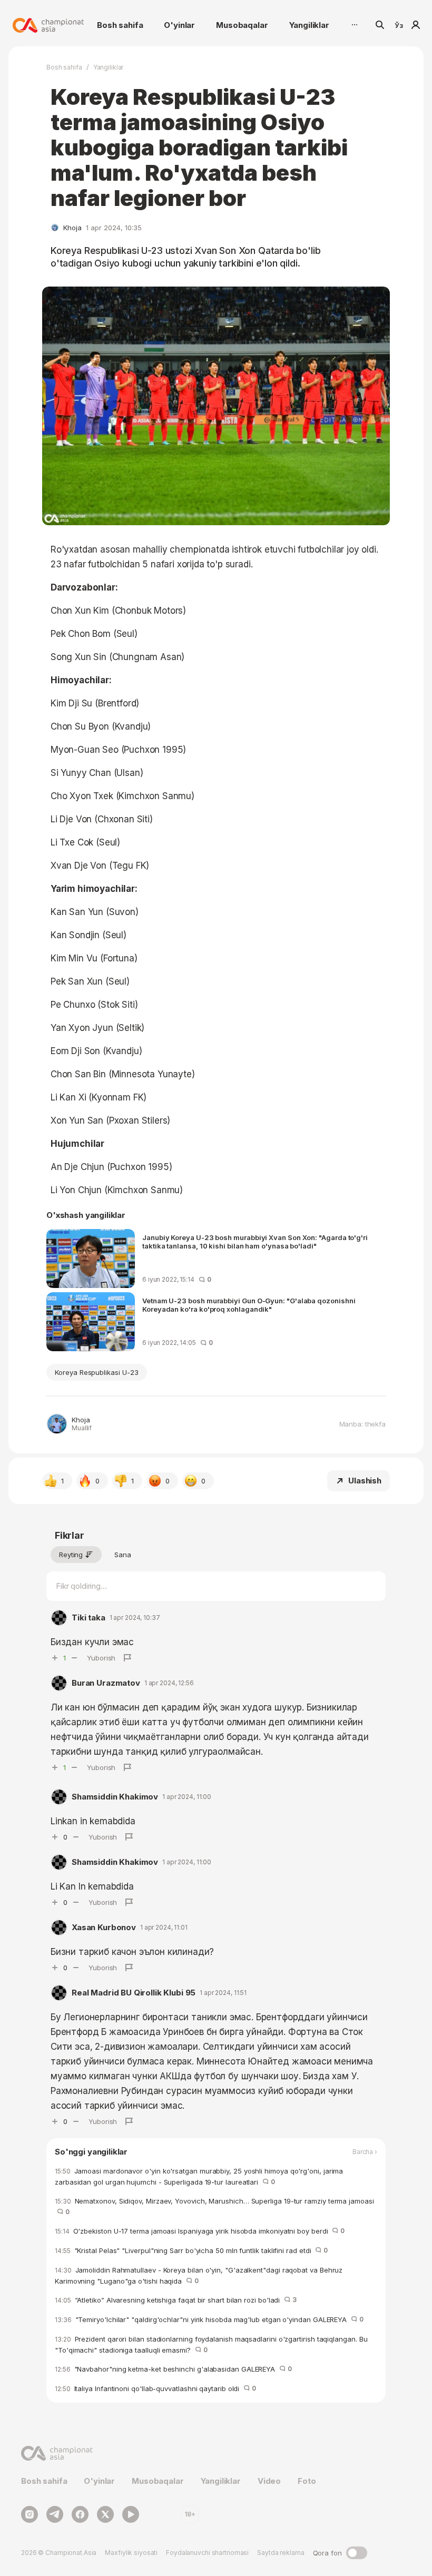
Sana (123, 1555)
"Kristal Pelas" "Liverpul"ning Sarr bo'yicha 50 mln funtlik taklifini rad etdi (191, 2250)
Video (269, 2481)
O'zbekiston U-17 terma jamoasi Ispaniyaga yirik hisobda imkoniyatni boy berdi (200, 2231)
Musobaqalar (242, 25)
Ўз (399, 25)
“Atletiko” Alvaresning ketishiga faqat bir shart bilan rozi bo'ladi (176, 2300)
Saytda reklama (281, 2553)
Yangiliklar (309, 25)
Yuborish (101, 1658)
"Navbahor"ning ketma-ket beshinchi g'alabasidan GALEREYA (173, 2369)
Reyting (71, 1555)
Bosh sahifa (120, 25)
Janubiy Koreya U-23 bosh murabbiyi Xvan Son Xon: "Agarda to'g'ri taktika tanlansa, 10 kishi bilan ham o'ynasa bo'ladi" (255, 1242)
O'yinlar (179, 25)
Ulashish (365, 1481)
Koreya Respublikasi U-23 (97, 1372)
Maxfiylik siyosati (131, 2553)
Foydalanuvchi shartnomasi (207, 2553)
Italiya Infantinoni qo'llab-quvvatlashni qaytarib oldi (155, 2388)
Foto (307, 2481)
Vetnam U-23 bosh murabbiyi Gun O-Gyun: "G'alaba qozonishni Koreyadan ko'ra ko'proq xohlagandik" (249, 1305)
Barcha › (365, 2152)
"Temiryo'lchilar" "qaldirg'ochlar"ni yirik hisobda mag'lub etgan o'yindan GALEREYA (209, 2319)
